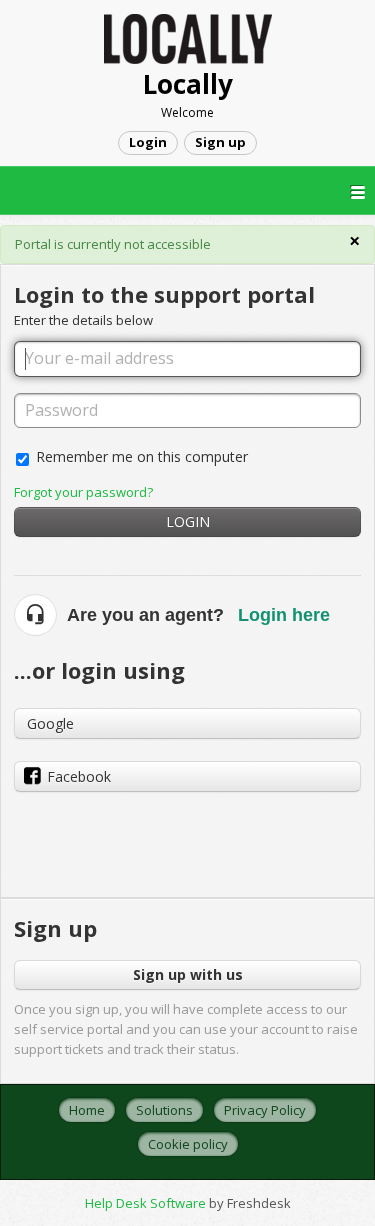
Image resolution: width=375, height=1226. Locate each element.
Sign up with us (188, 974)
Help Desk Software (147, 1203)
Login (188, 521)
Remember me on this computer (142, 456)
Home (87, 1110)
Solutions (164, 1110)
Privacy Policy (265, 1110)
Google (50, 723)
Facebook (79, 776)
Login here (284, 615)
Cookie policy (188, 1144)
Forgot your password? (83, 492)
